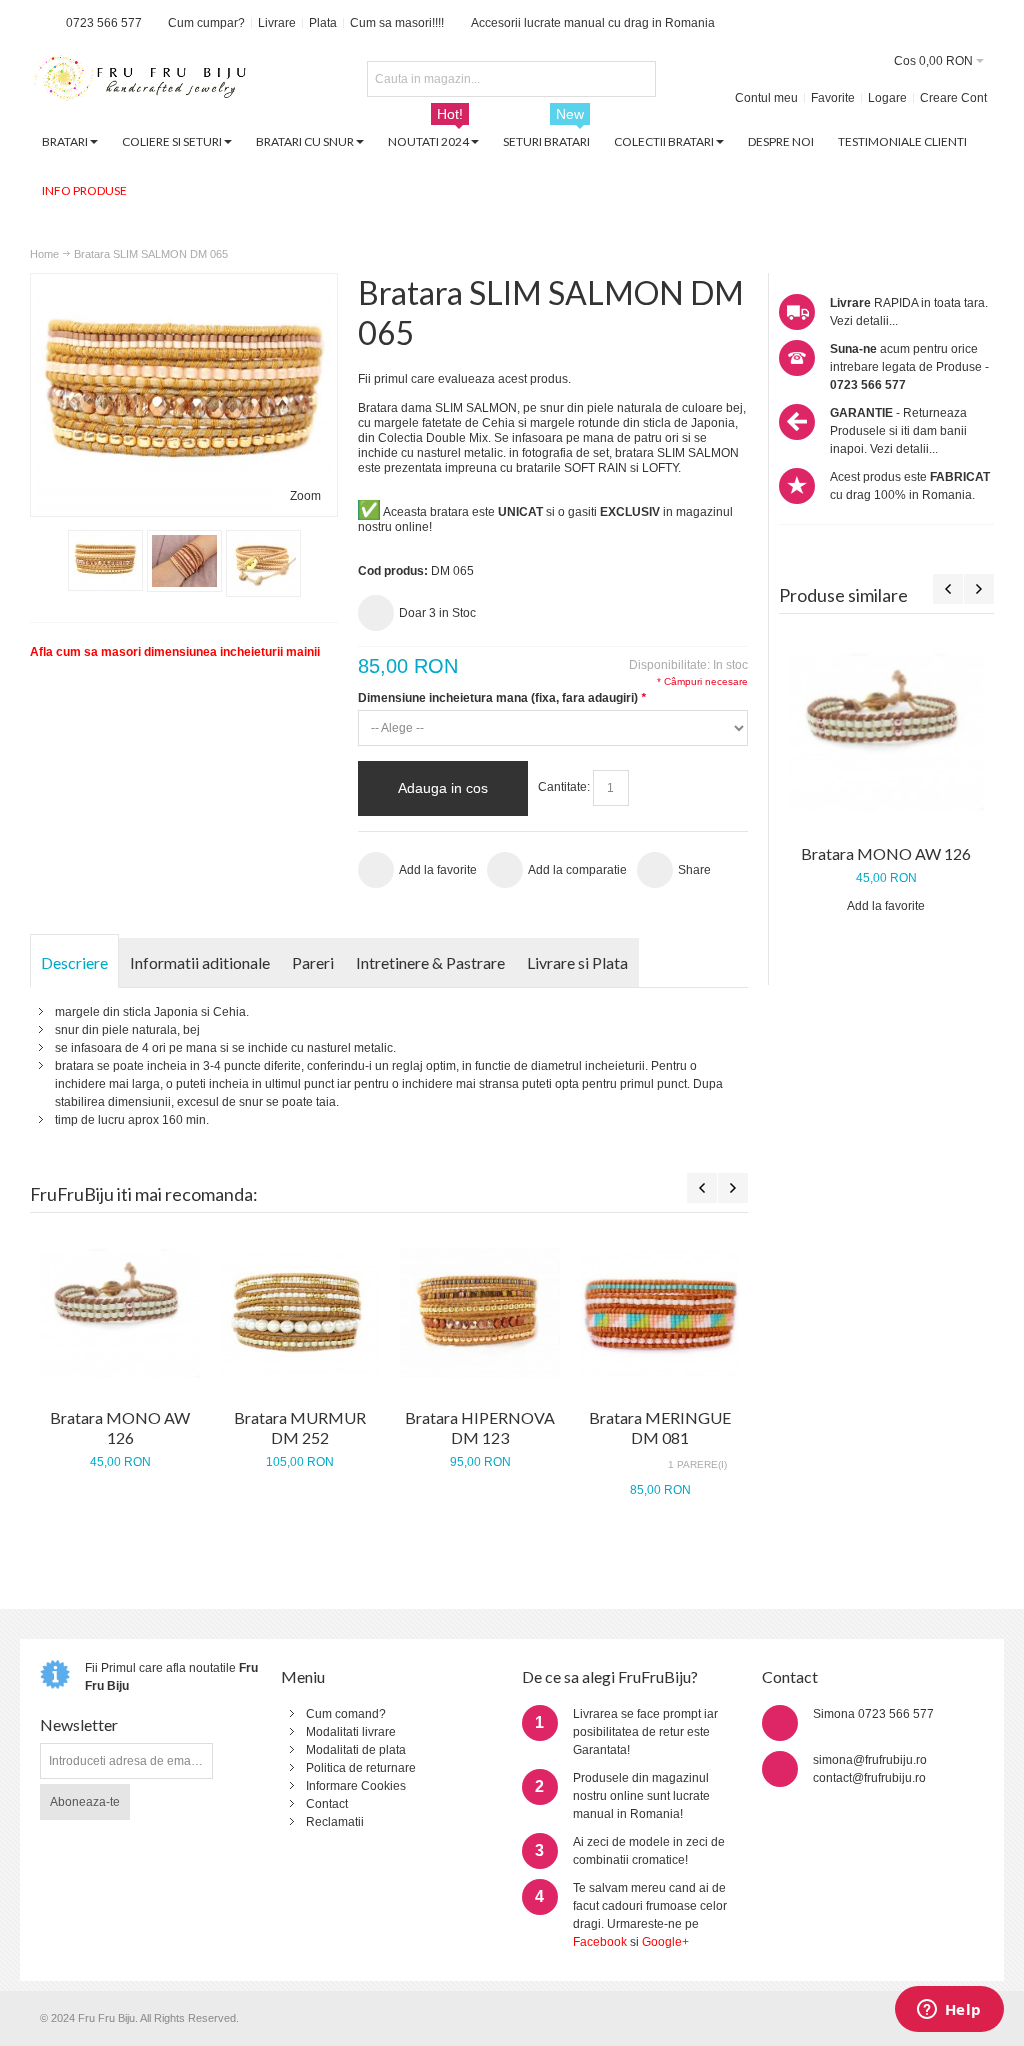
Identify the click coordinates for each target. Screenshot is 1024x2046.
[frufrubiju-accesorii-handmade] (140, 80)
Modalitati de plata (356, 1750)
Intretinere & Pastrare (430, 962)
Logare (887, 98)
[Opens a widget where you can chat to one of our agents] (949, 2011)
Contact (327, 1804)
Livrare (277, 23)
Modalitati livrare (351, 1732)
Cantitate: (564, 787)
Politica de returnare (361, 1768)
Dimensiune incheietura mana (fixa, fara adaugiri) (502, 698)
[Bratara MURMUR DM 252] (300, 1313)
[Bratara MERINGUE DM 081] (660, 1313)
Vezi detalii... (864, 321)
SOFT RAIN (595, 468)
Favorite (833, 98)
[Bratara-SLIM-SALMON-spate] (263, 563)
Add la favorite (886, 906)
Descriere (74, 962)
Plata (323, 23)
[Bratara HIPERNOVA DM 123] (480, 1313)
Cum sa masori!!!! (397, 23)
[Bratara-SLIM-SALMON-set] (184, 561)
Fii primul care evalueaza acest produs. (464, 379)
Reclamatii (335, 1822)
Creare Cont (953, 98)
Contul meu (766, 98)
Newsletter (79, 1724)
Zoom (305, 496)
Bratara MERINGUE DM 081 (660, 1427)
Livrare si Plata (577, 962)
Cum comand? (346, 1714)
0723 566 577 (104, 23)
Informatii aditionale (200, 962)
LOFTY (660, 468)
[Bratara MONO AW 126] (886, 731)
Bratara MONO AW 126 (886, 853)
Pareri (313, 962)
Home (44, 254)
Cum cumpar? (206, 23)
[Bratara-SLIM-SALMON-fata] (105, 560)
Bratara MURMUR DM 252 (300, 1427)
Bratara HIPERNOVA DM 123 (480, 1427)
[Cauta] (638, 79)
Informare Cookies (356, 1786)
